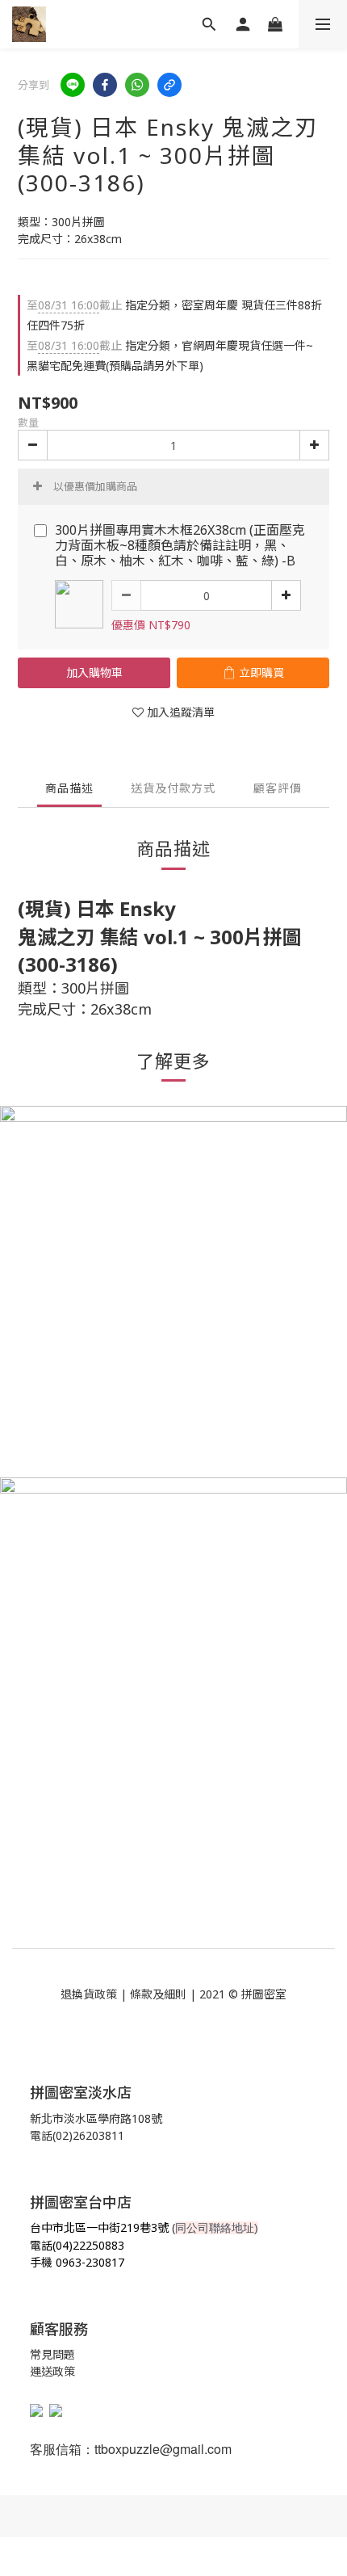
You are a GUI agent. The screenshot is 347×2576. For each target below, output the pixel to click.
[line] (73, 85)
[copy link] (169, 85)
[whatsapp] (137, 85)
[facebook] (105, 85)
